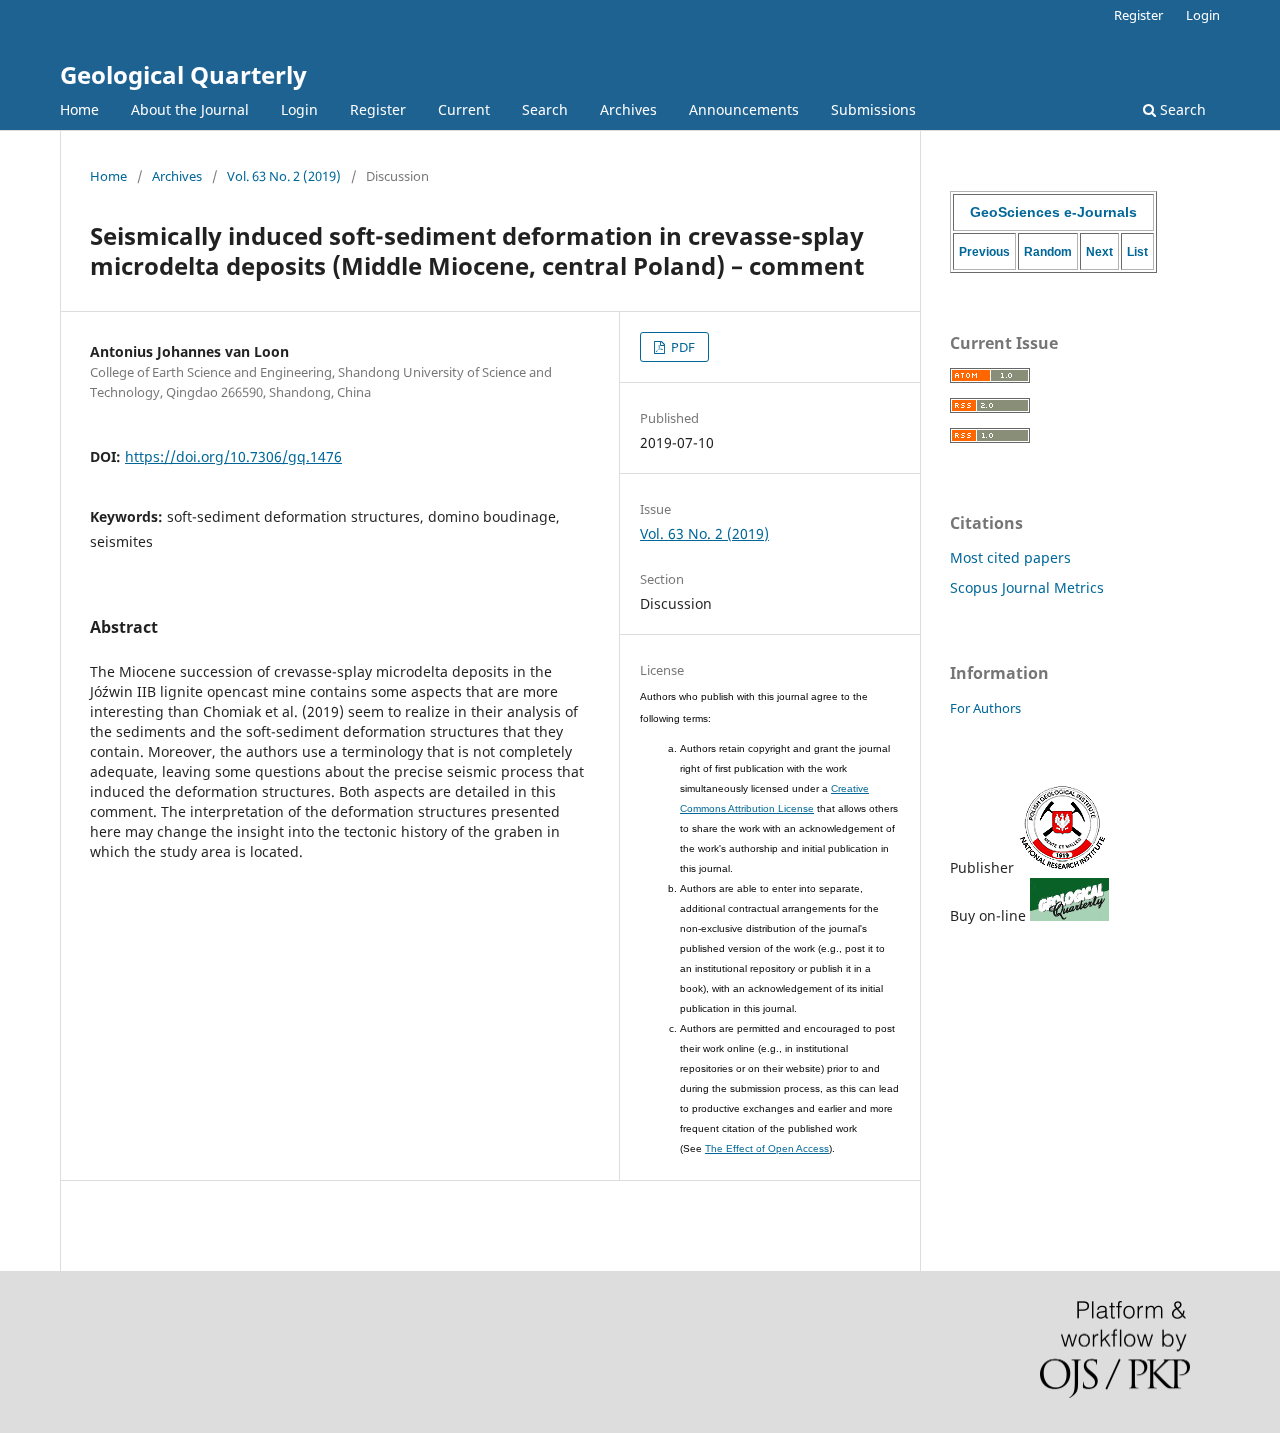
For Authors (985, 708)
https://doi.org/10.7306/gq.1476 (233, 456)
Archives (628, 109)
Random (1048, 252)
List (1137, 252)
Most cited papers (1010, 557)
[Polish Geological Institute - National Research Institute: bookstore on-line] (1069, 915)
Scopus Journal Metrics (1027, 587)
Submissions (873, 109)
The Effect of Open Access (767, 1148)
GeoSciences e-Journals (1053, 212)
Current (464, 109)
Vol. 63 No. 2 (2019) (284, 176)
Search (545, 109)
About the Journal (190, 109)
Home (79, 109)
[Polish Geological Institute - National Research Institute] (1063, 867)
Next (1099, 252)
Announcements (744, 109)
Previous (984, 252)
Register (378, 109)
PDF (681, 347)
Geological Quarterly (183, 74)
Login (299, 109)
